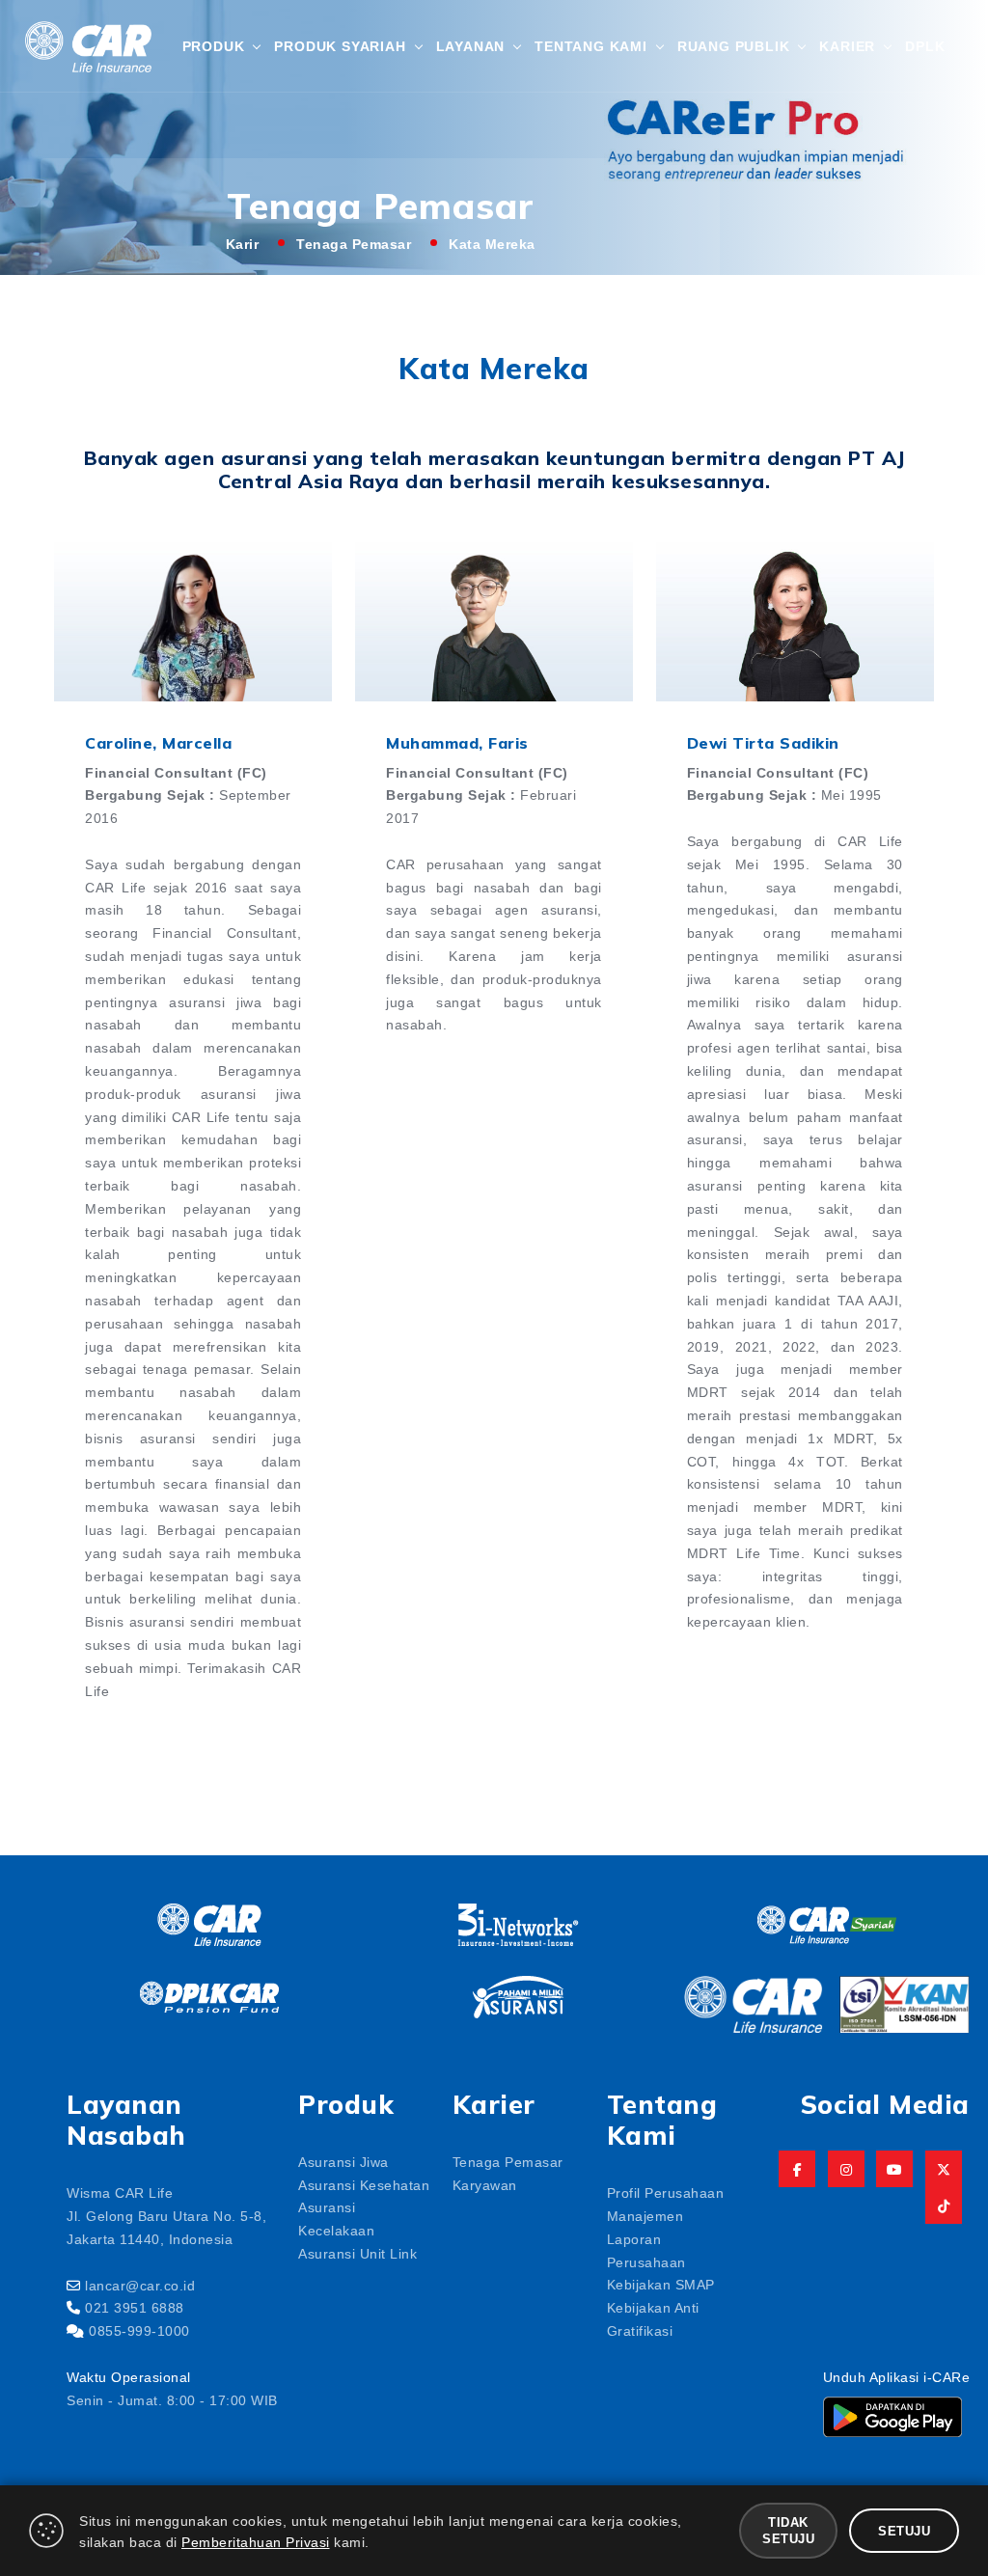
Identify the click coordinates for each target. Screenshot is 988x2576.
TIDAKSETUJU (788, 2530)
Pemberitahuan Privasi (256, 2541)
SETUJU (904, 2530)
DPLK (925, 45)
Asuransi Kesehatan (364, 2184)
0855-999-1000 (139, 2330)
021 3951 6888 (135, 2307)
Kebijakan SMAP (661, 2284)
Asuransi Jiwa (343, 2161)
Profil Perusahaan (666, 2192)
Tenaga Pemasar (354, 243)
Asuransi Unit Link (357, 2253)
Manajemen (645, 2215)
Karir (243, 243)
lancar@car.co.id (140, 2285)
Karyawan (485, 2184)
